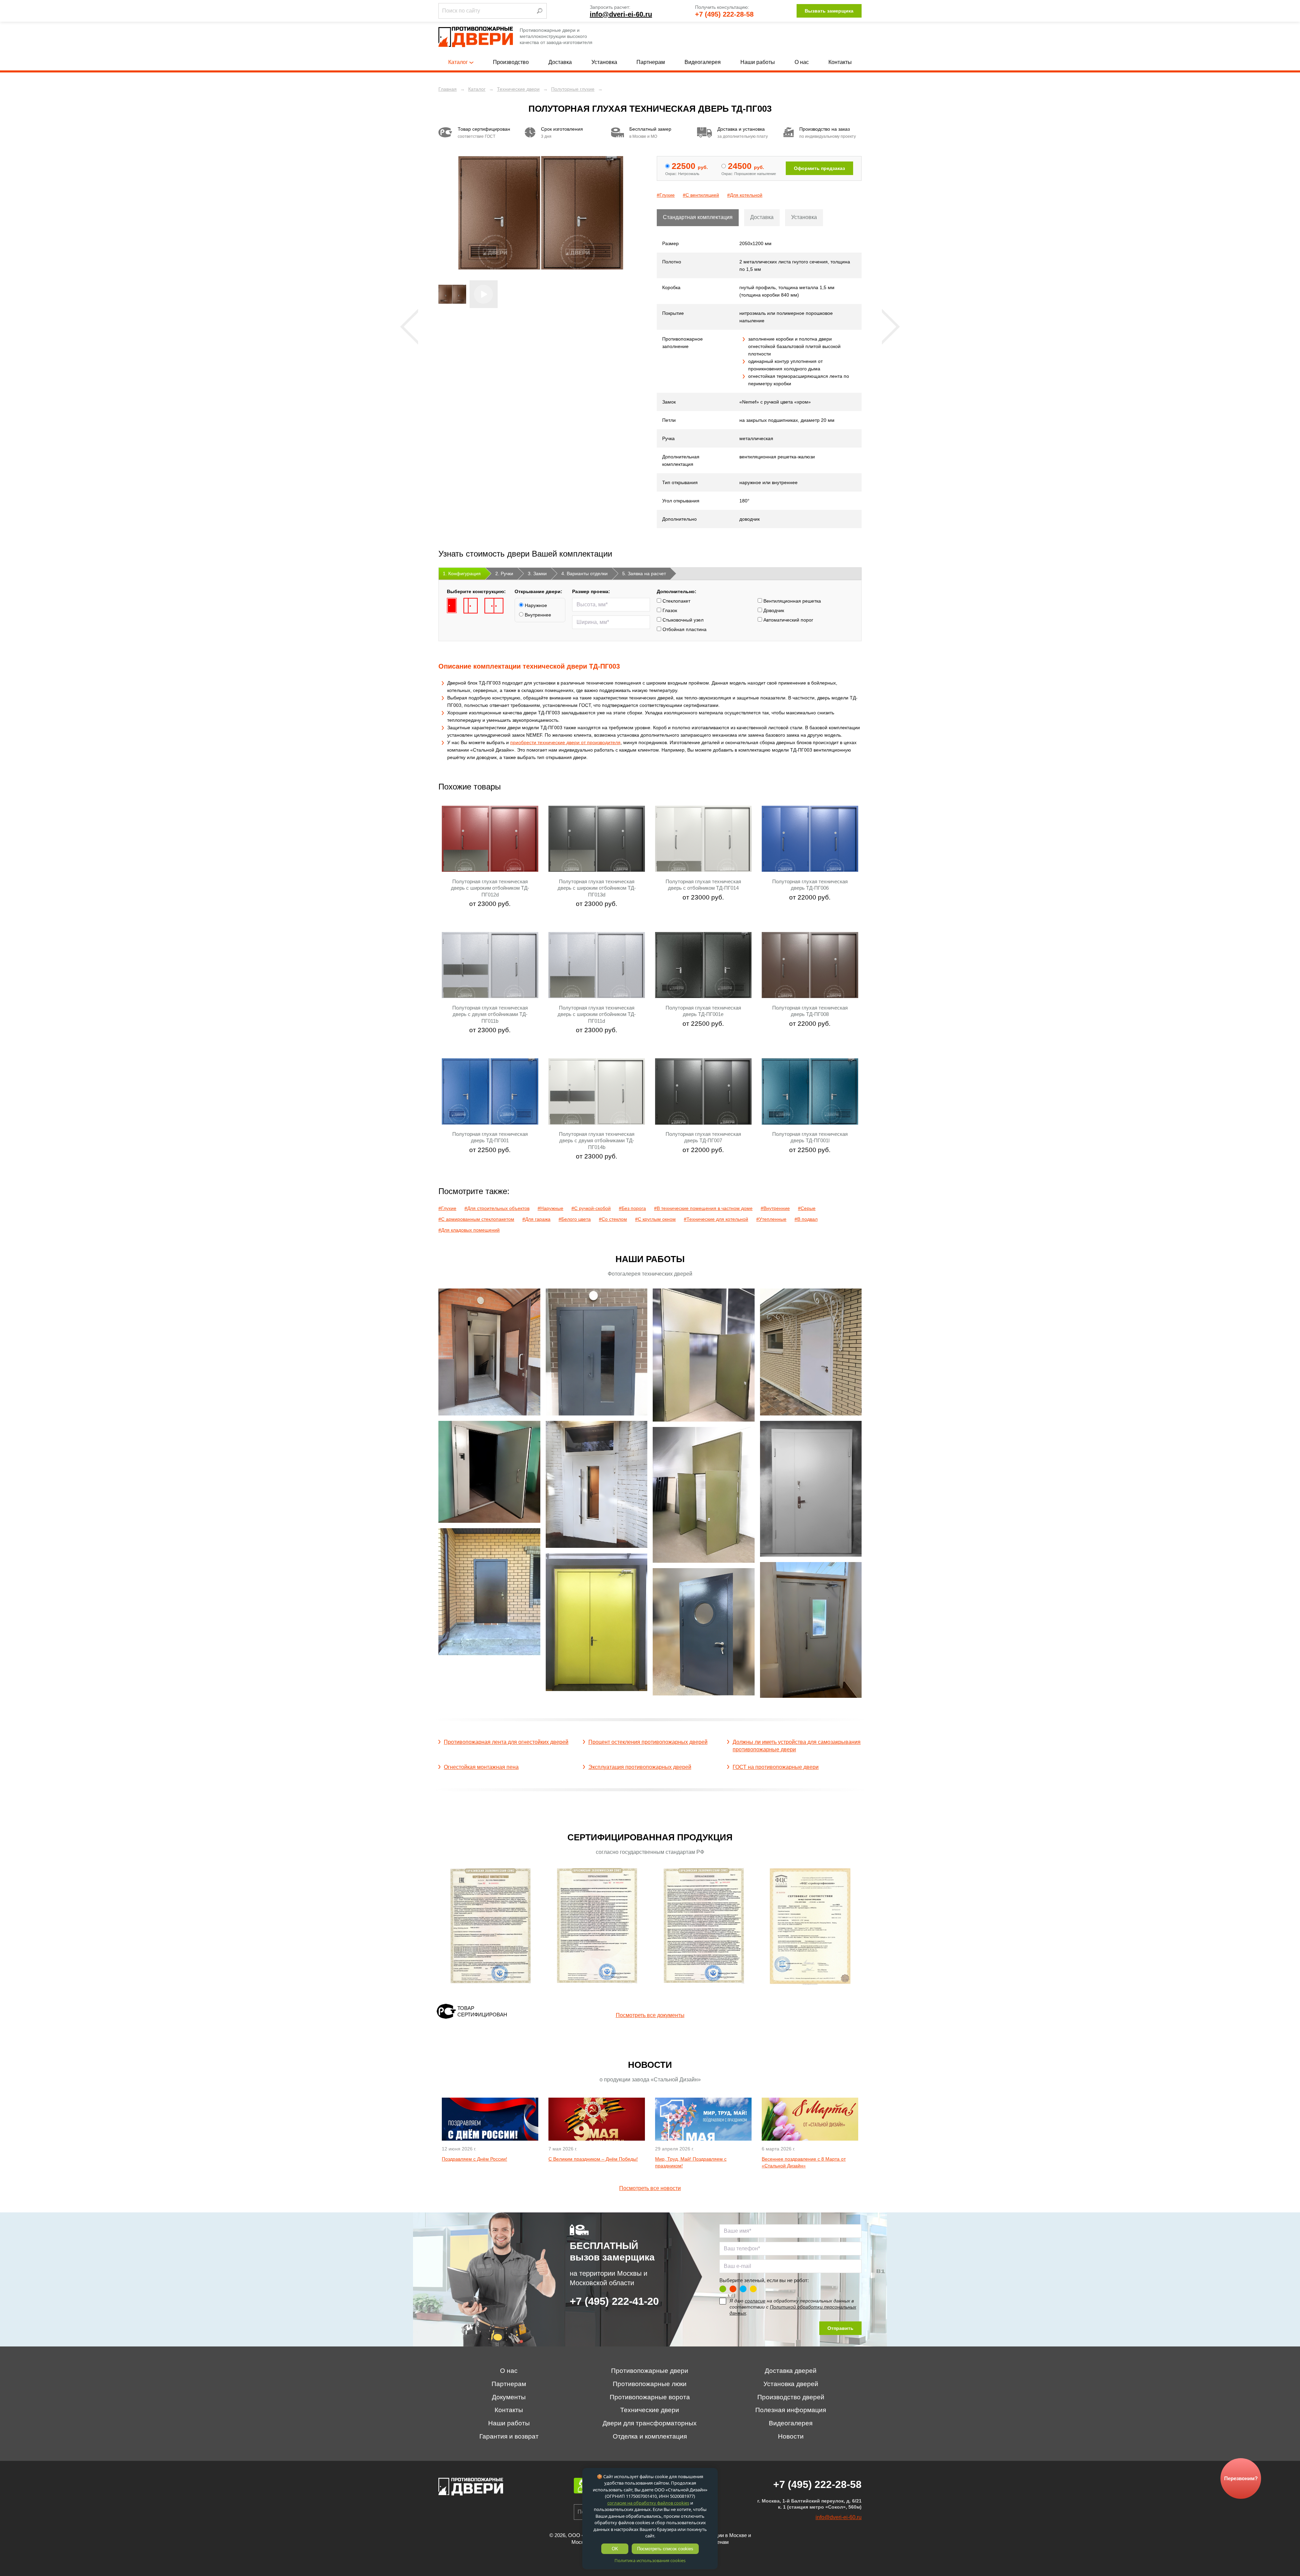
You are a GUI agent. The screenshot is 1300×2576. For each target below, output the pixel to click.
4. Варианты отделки (584, 573)
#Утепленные (771, 1219)
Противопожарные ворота (650, 2397)
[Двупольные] (494, 606)
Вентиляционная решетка (792, 601)
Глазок (669, 610)
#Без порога (632, 1208)
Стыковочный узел (682, 620)
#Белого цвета (575, 1219)
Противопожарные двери (650, 2371)
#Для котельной (745, 195)
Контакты (840, 62)
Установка (604, 62)
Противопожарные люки (650, 2384)
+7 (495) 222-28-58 (724, 14)
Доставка (560, 62)
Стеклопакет (676, 601)
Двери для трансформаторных (650, 2423)
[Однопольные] (452, 606)
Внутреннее (537, 615)
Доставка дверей (791, 2371)
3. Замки (537, 573)
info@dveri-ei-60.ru (621, 14)
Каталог (458, 62)
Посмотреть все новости (650, 2188)
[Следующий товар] (891, 327)
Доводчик (773, 610)
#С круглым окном (655, 1219)
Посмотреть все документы (650, 2015)
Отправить (840, 2328)
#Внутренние (775, 1208)
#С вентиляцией (701, 195)
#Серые (807, 1208)
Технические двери (650, 2410)
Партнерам (651, 62)
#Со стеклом (613, 1219)
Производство (511, 62)
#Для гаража (536, 1219)
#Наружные (550, 1208)
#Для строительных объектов (497, 1208)
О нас (802, 62)
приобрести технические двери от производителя (565, 742)
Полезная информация (791, 2410)
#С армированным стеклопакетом (476, 1219)
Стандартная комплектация (698, 217)
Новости (791, 2436)
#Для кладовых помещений (469, 1230)
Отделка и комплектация (650, 2436)
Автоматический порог (788, 620)
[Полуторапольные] (471, 606)
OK (615, 2549)
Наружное (535, 605)
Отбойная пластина (684, 629)
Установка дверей (791, 2384)
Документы (509, 2397)
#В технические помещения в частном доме (703, 1208)
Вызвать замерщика (829, 11)
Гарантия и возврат (509, 2436)
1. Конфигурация (462, 573)
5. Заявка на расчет (644, 573)
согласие (755, 2301)
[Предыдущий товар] (409, 327)
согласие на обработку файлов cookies (648, 2503)
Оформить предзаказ (819, 168)
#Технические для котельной (716, 1219)
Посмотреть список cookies (665, 2549)
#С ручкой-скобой (591, 1208)
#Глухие (666, 195)
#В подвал (806, 1219)
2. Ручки (504, 573)
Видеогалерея (703, 62)
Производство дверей (791, 2397)
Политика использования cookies (650, 2560)
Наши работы (758, 62)
